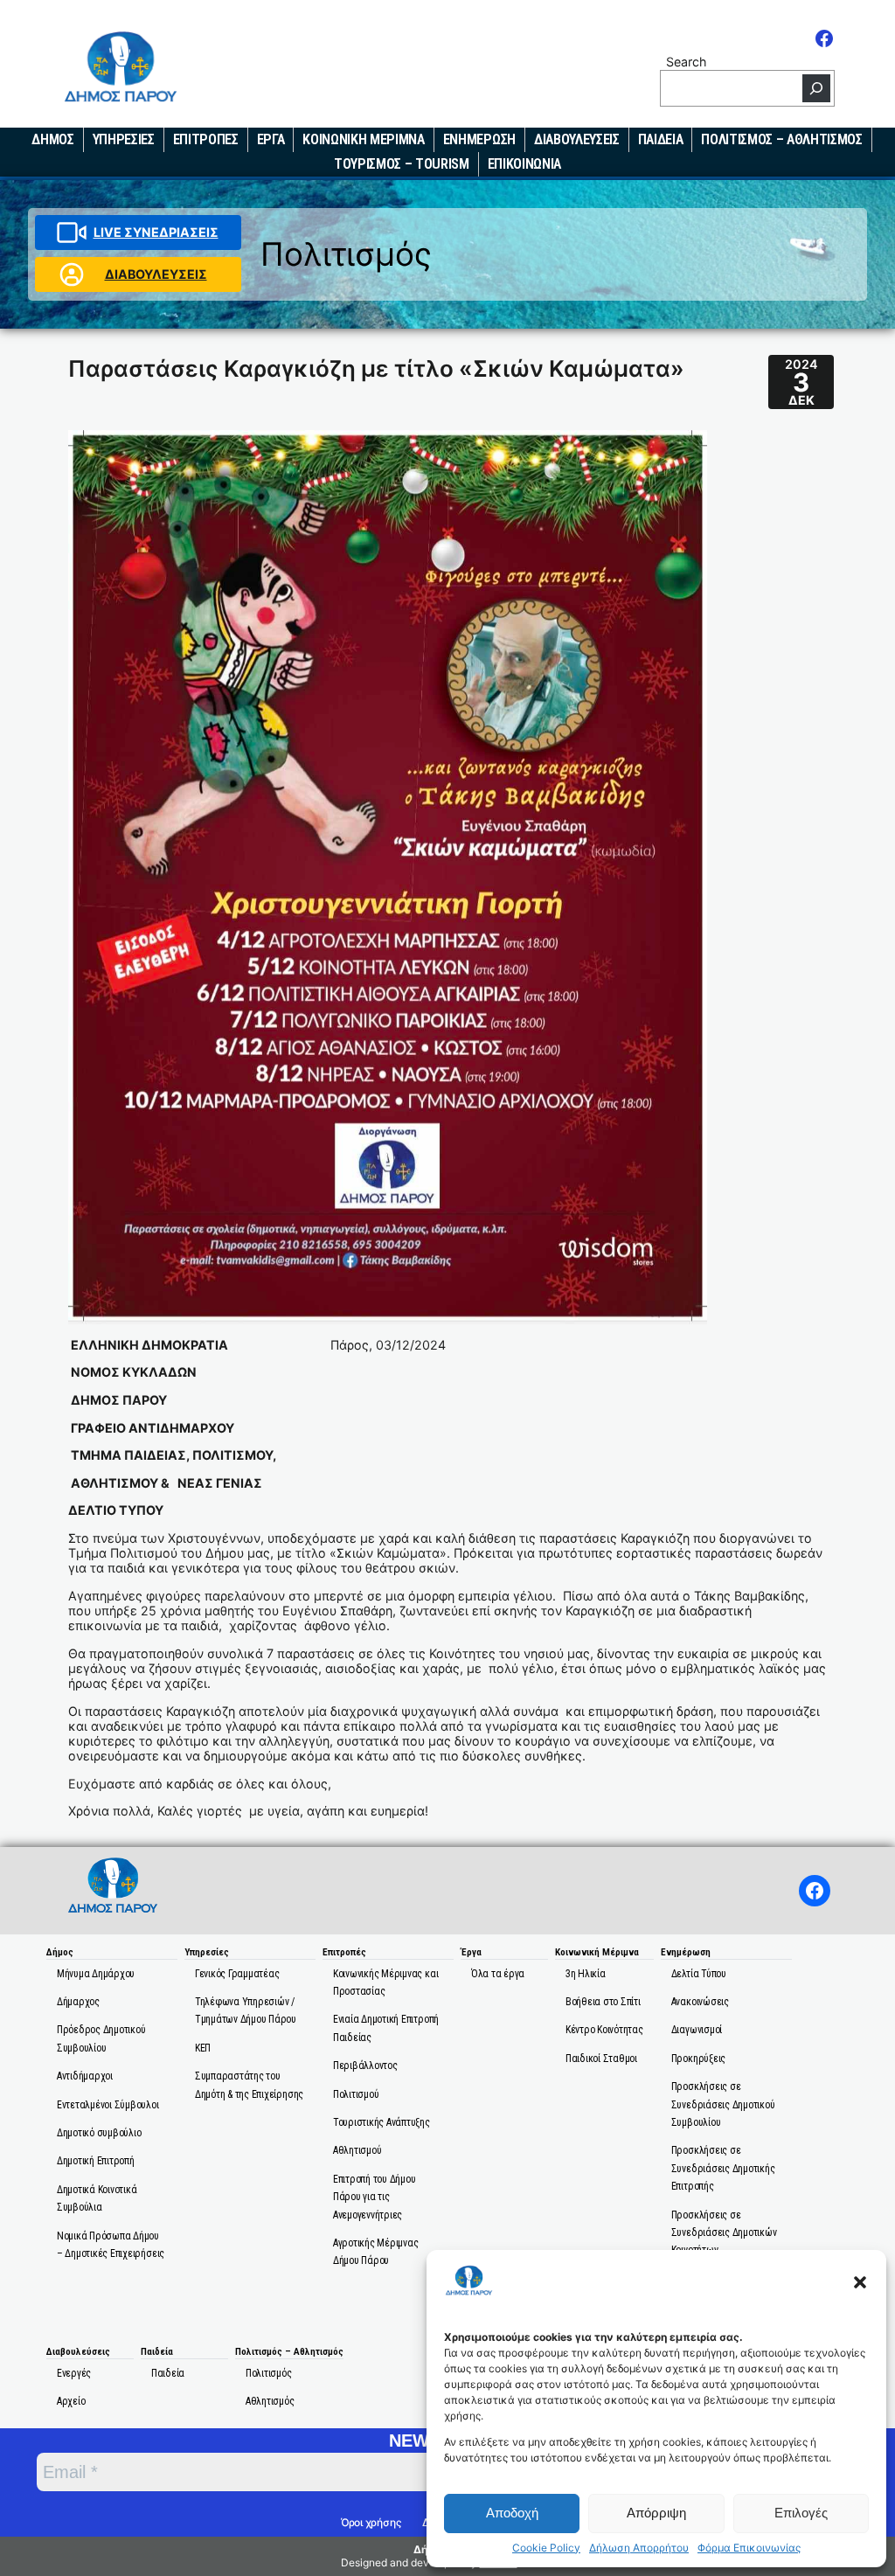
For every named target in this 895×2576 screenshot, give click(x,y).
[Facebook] (824, 38)
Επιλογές (801, 2513)
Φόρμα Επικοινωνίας (749, 2548)
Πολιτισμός (346, 254)
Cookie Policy (546, 2548)
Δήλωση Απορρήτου (639, 2548)
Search (686, 62)
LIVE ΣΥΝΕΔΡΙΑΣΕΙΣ (156, 232)
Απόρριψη (656, 2513)
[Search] (816, 88)
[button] (860, 2282)
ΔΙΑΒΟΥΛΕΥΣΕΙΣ (156, 274)
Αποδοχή (512, 2513)
